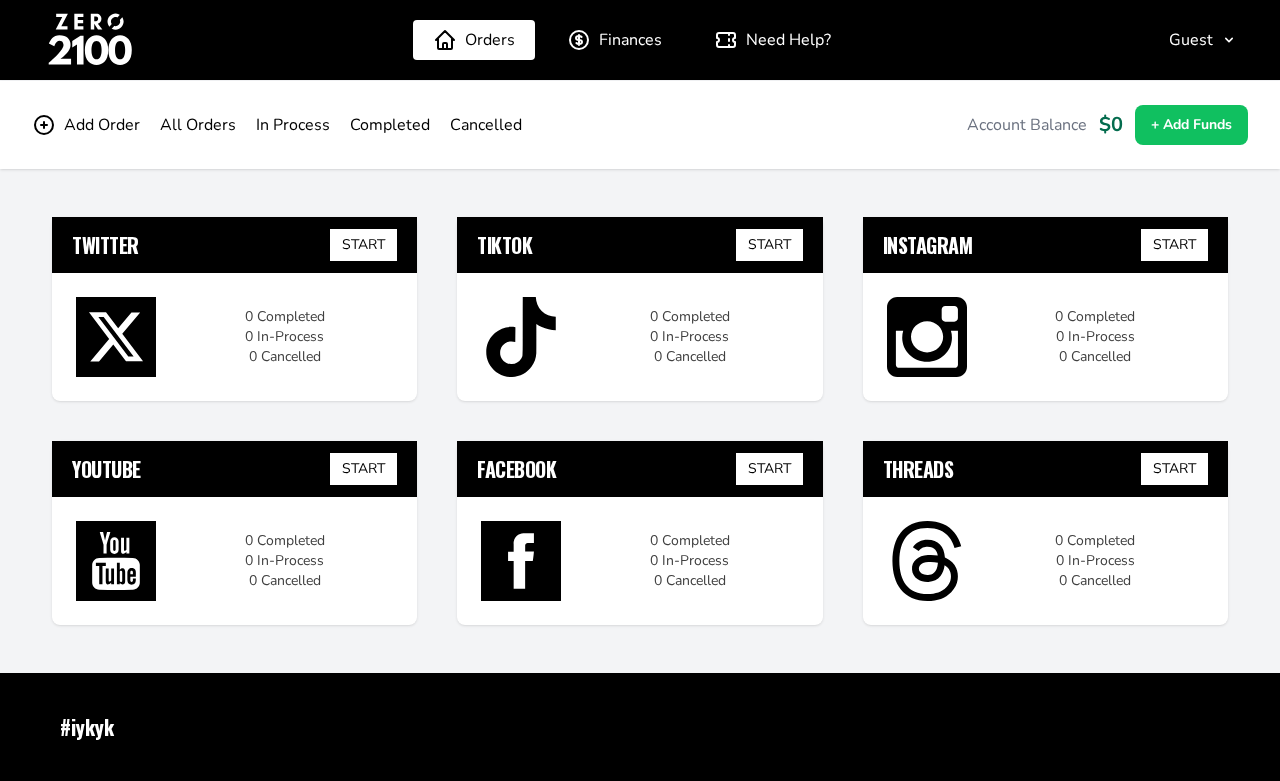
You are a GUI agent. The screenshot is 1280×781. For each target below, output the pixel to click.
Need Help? (788, 40)
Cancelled (486, 125)
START (363, 244)
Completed (390, 125)
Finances (630, 40)
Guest (1191, 40)
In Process (293, 125)
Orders (490, 40)
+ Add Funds (1191, 124)
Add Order (102, 125)
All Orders (198, 125)
